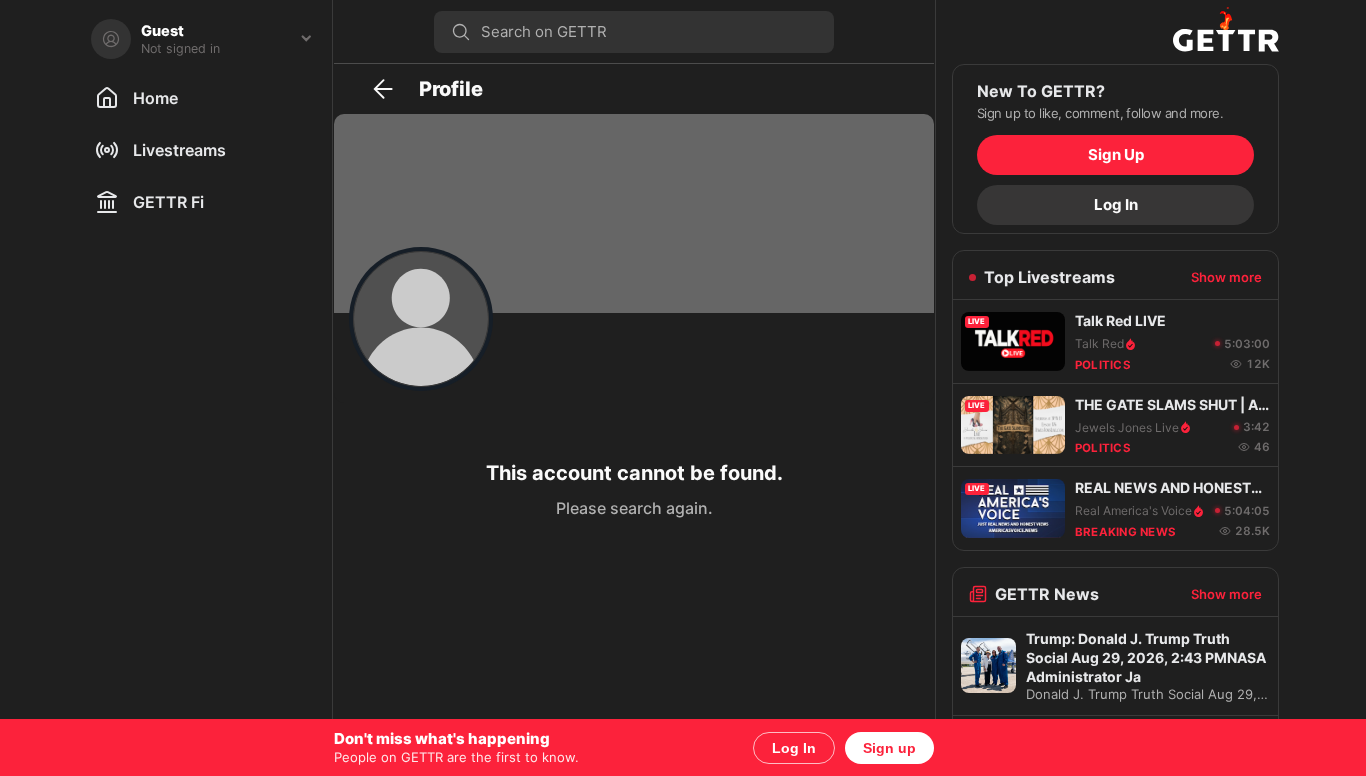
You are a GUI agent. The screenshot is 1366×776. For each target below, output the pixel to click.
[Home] (1115, 32)
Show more (1226, 277)
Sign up (889, 748)
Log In (794, 748)
